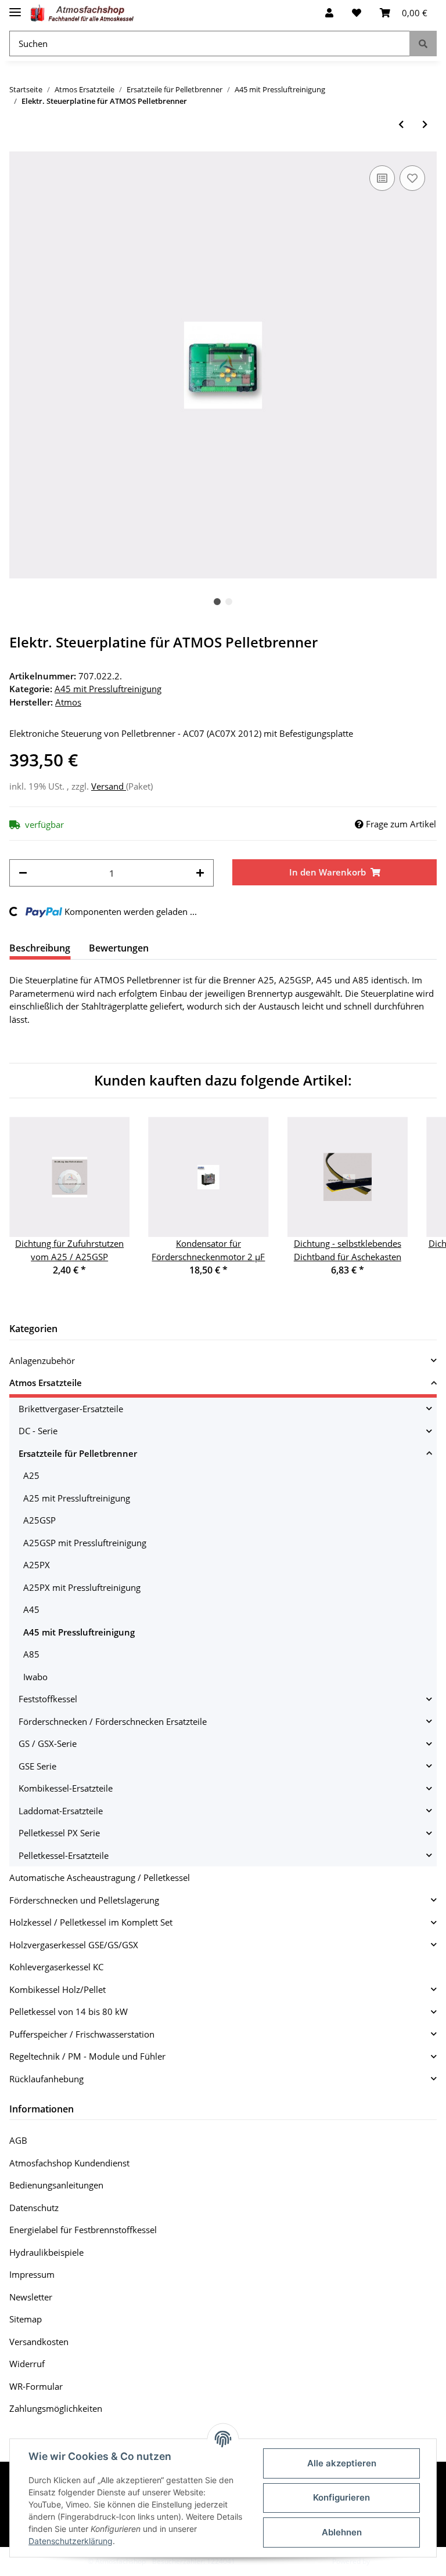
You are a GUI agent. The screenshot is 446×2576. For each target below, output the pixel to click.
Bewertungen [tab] (119, 948)
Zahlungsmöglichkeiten (56, 2408)
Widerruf (27, 2364)
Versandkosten (39, 2342)
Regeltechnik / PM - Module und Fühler (87, 2056)
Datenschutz (34, 2208)
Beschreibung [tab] (40, 948)
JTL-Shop (386, 2561)
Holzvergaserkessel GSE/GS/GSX (74, 1945)
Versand (109, 786)
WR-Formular (36, 2386)
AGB (18, 2140)
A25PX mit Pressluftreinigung (82, 1587)
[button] (329, 13)
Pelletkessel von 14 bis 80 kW (69, 2011)
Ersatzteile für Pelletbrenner (78, 1453)
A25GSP (39, 1520)
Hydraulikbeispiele (46, 2252)
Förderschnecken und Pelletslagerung (84, 1900)
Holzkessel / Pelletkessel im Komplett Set (91, 1922)
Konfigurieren (341, 2497)
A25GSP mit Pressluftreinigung (85, 1543)
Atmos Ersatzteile (46, 1383)
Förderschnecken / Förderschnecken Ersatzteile (113, 1721)
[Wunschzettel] (357, 13)
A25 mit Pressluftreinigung (77, 1498)
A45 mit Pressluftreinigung (108, 689)
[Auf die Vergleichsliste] (382, 178)
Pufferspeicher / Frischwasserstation (82, 2034)
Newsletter (31, 2297)
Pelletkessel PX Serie (59, 1833)
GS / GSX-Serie (48, 1743)
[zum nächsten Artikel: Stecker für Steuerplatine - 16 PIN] (425, 124)
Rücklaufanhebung (46, 2079)
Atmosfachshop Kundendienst (69, 2163)
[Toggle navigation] (15, 7)
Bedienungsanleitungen (56, 2185)
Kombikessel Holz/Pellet (57, 1989)
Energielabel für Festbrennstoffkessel (83, 2230)
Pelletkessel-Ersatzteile (64, 1855)
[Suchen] (423, 44)
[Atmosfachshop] (82, 13)
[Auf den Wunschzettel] (412, 178)
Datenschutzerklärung (71, 2541)
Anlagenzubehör (42, 1361)
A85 (31, 1654)
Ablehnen (342, 2532)
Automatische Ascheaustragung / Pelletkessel (100, 1877)
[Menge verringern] (23, 873)
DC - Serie (38, 1431)
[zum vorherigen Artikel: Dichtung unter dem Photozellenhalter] (401, 124)
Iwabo (35, 1677)
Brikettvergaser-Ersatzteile (71, 1409)
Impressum (32, 2274)
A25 (31, 1475)
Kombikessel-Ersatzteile (66, 1788)
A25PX (37, 1565)
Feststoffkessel (48, 1699)
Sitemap (26, 2319)
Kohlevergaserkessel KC (56, 1967)
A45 (31, 1609)
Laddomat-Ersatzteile (61, 1811)
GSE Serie (37, 1766)
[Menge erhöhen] (200, 873)
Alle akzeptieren (342, 2463)
